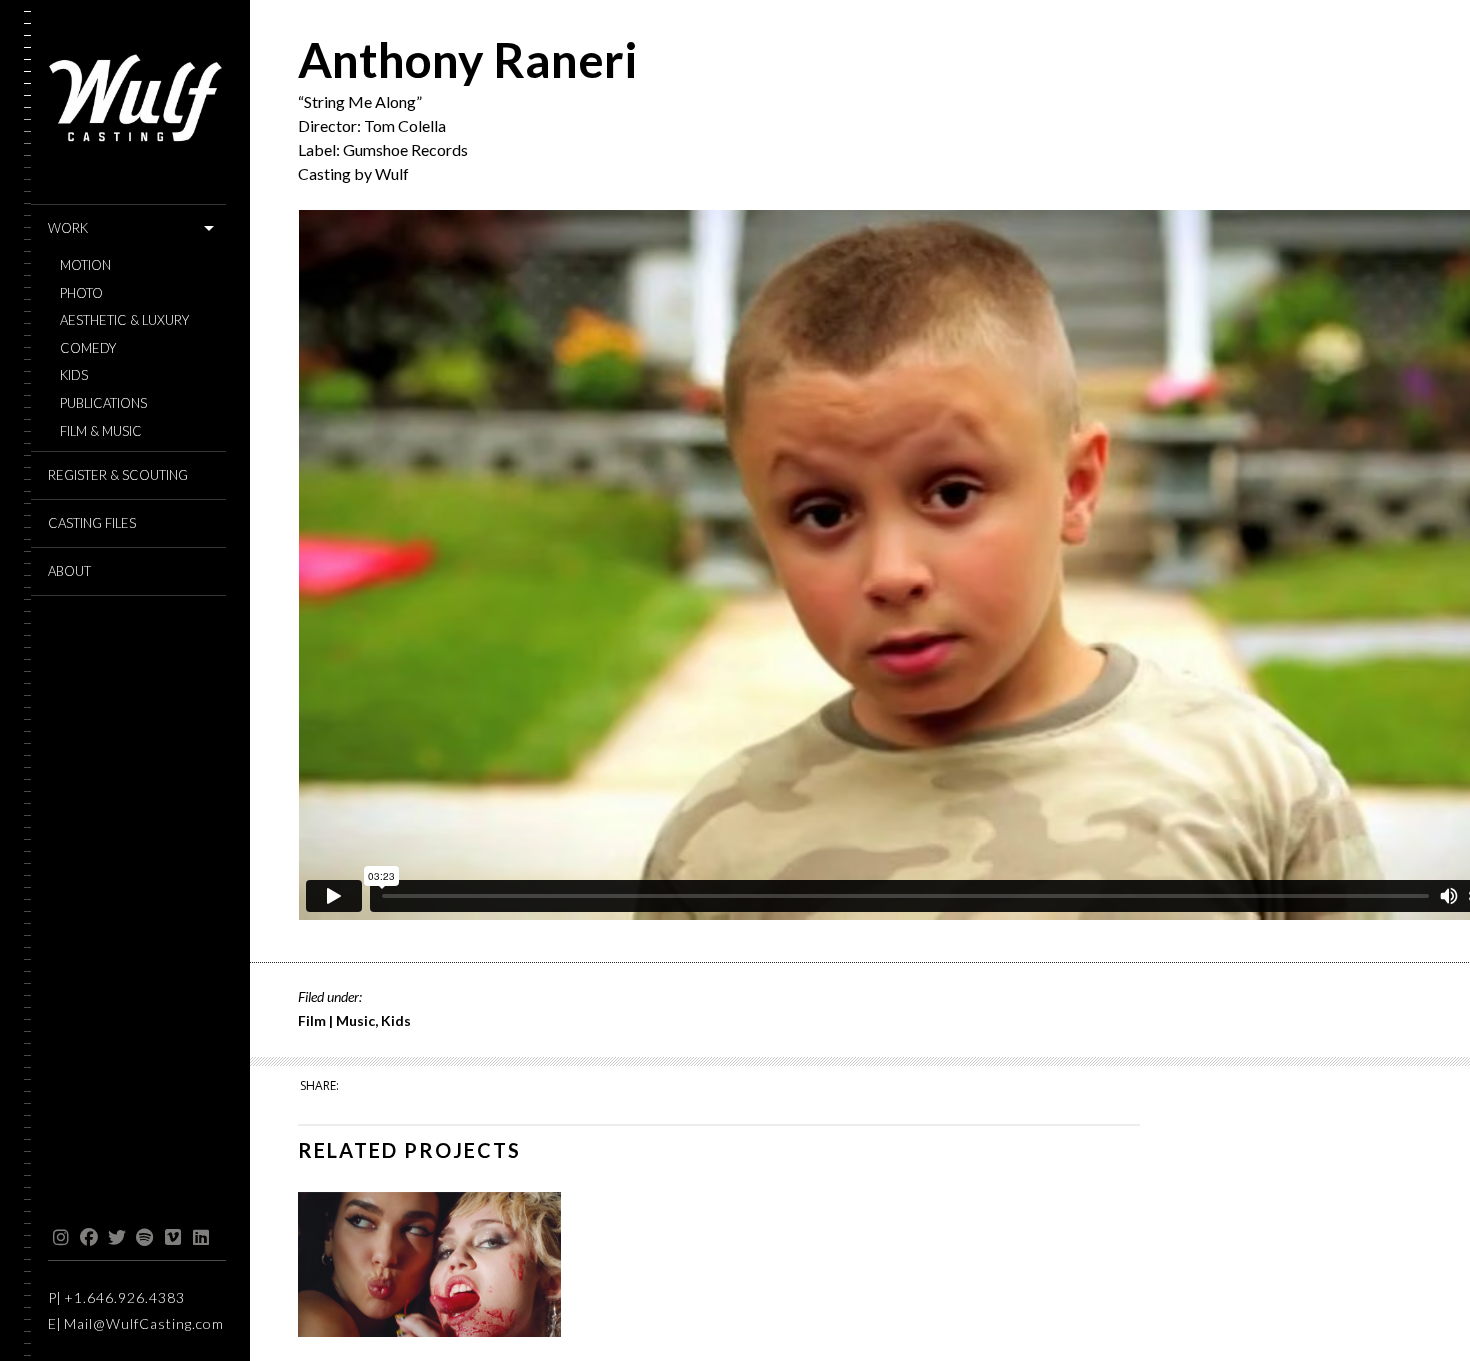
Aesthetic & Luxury (124, 320)
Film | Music (336, 1020)
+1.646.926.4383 (124, 1297)
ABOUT (69, 571)
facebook (88, 1238)
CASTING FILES (92, 523)
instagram (60, 1238)
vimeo (172, 1238)
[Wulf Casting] (137, 102)
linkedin (200, 1238)
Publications (103, 403)
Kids (74, 375)
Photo (81, 293)
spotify (144, 1238)
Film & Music (101, 431)
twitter (116, 1238)
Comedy (88, 348)
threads (228, 1238)
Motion (85, 265)
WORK (68, 228)
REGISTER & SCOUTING (118, 475)
